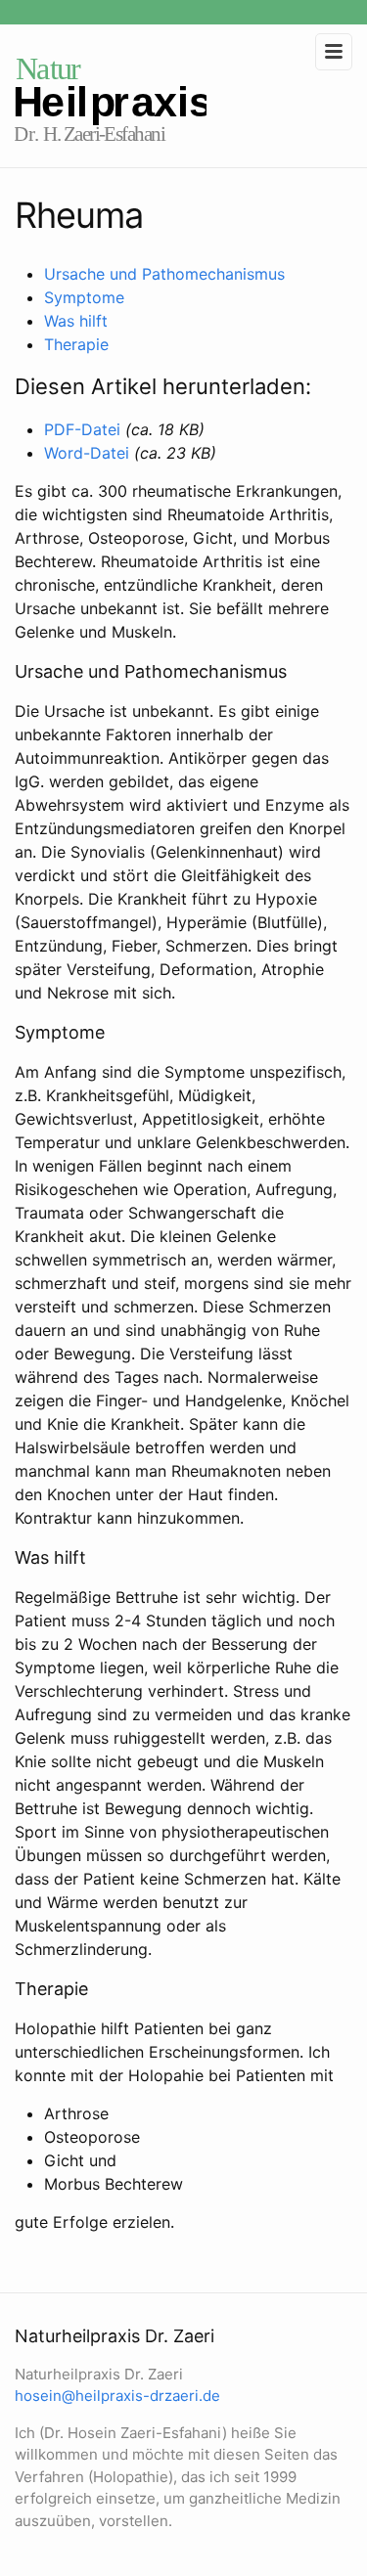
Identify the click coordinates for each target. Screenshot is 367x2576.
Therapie (76, 344)
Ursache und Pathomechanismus (164, 274)
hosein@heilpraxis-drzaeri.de (117, 2396)
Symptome (84, 297)
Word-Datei (87, 453)
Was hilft (76, 321)
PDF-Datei (82, 429)
